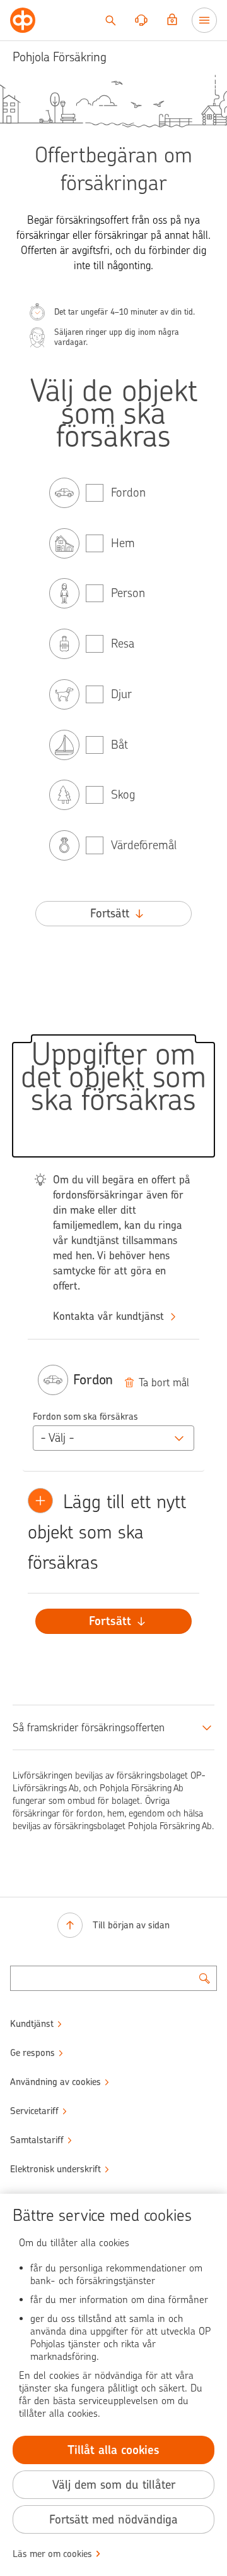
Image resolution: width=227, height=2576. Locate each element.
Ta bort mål (164, 1382)
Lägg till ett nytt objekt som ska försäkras (110, 1532)
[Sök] (110, 20)
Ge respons (32, 2053)
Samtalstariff (37, 2140)
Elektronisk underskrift (55, 2169)
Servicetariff (34, 2111)
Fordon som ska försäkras (85, 1417)
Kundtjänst (32, 2024)
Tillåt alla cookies (113, 2450)
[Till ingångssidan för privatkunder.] (23, 20)
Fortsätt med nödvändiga (113, 2519)
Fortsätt (110, 913)
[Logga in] (172, 20)
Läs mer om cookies (52, 2554)
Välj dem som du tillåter (114, 2485)
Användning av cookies (55, 2082)
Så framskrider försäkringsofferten (89, 1727)
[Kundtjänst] (141, 20)
